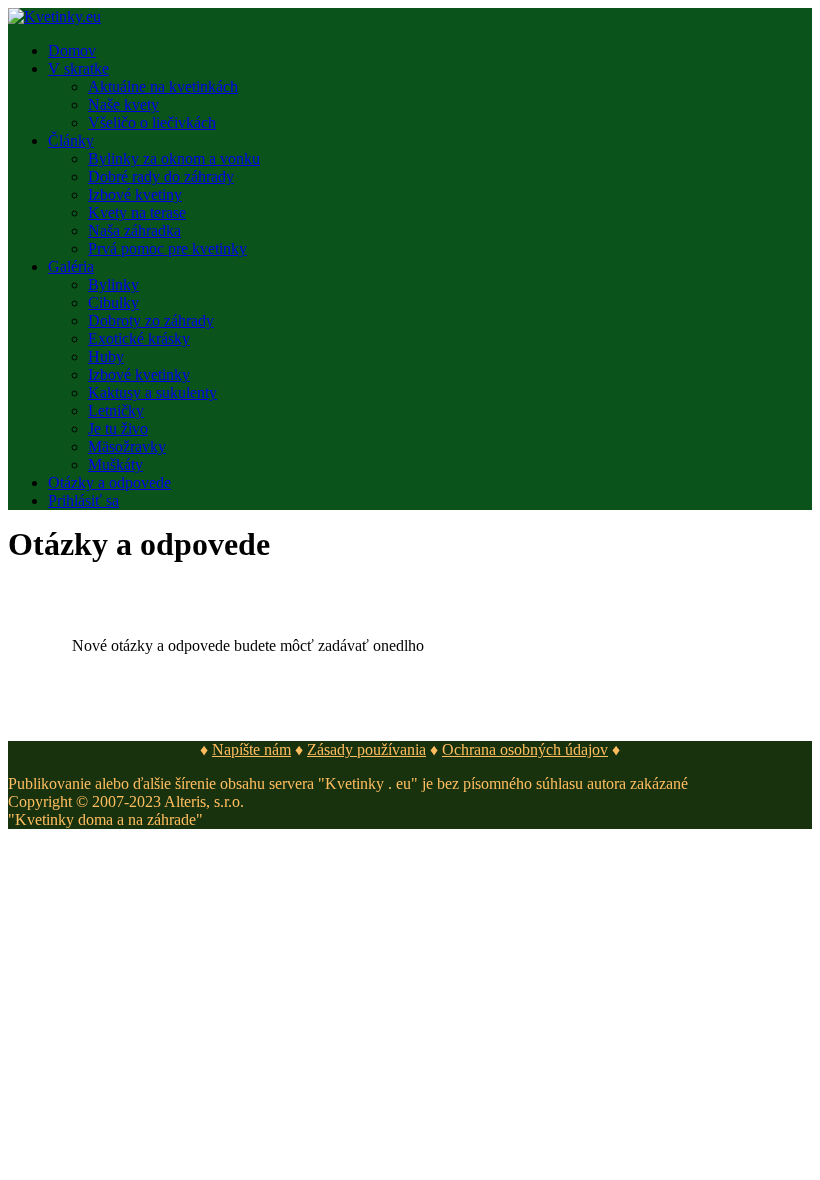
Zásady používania (366, 749)
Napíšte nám (251, 749)
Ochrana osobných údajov (525, 749)
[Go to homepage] (54, 16)
